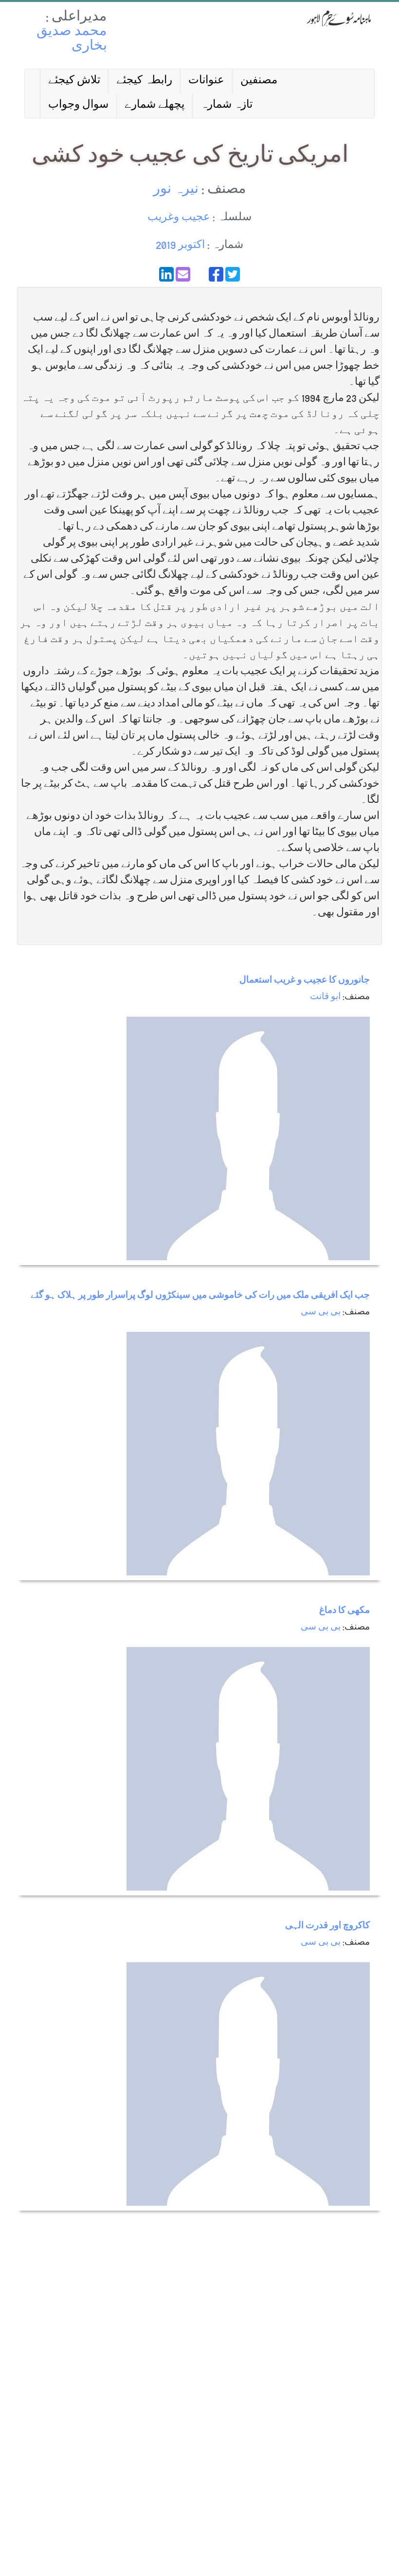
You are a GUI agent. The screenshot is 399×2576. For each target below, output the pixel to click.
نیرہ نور (176, 190)
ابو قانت (325, 997)
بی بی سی (321, 1313)
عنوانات (206, 81)
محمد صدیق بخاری (72, 40)
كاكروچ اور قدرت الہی (327, 1926)
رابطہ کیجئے (144, 81)
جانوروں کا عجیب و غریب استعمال (305, 981)
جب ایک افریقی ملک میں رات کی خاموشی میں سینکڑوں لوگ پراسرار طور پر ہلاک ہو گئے (200, 1296)
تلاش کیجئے (74, 81)
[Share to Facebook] (216, 274)
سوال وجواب (78, 105)
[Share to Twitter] (233, 274)
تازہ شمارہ (227, 105)
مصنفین (259, 81)
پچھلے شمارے (154, 105)
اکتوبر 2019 (180, 246)
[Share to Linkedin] (166, 274)
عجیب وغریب (179, 218)
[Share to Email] (183, 274)
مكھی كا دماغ (345, 1611)
